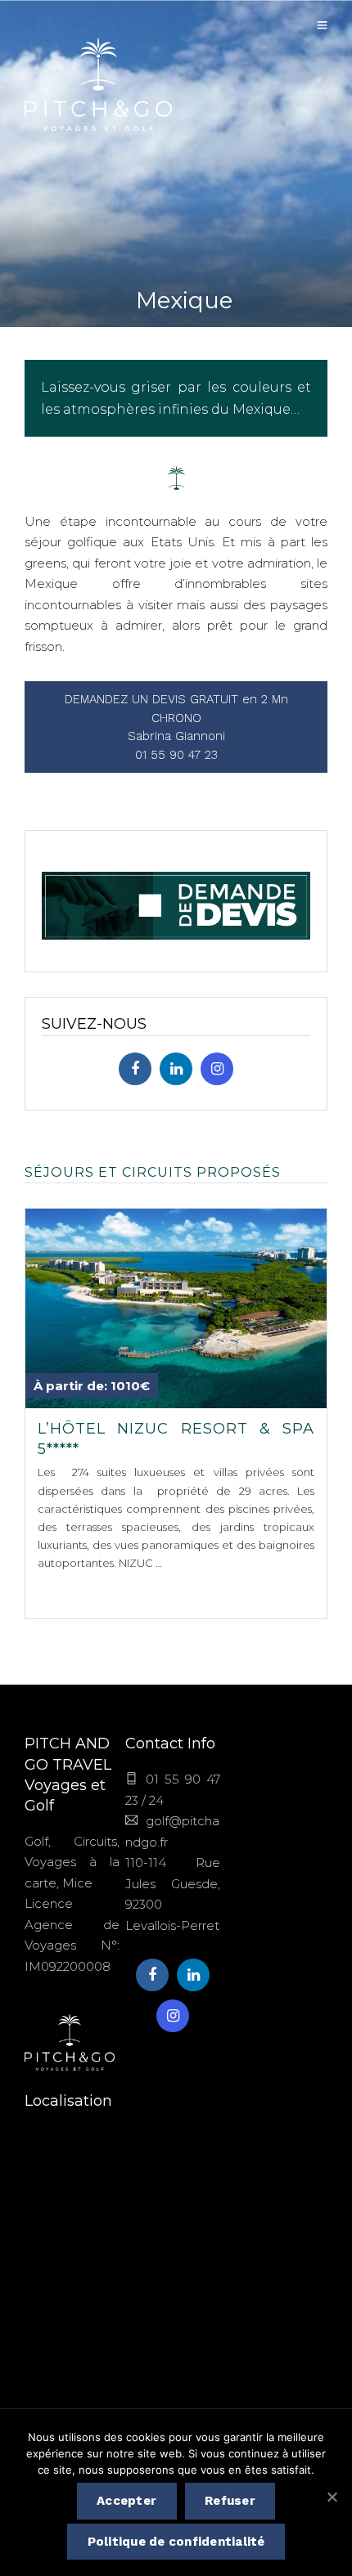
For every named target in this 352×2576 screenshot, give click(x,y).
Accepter (126, 2501)
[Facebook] (135, 1069)
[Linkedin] (176, 1069)
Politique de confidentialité (176, 2542)
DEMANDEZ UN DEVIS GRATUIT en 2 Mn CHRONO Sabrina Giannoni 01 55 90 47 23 (176, 727)
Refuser (230, 2501)
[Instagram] (217, 1069)
